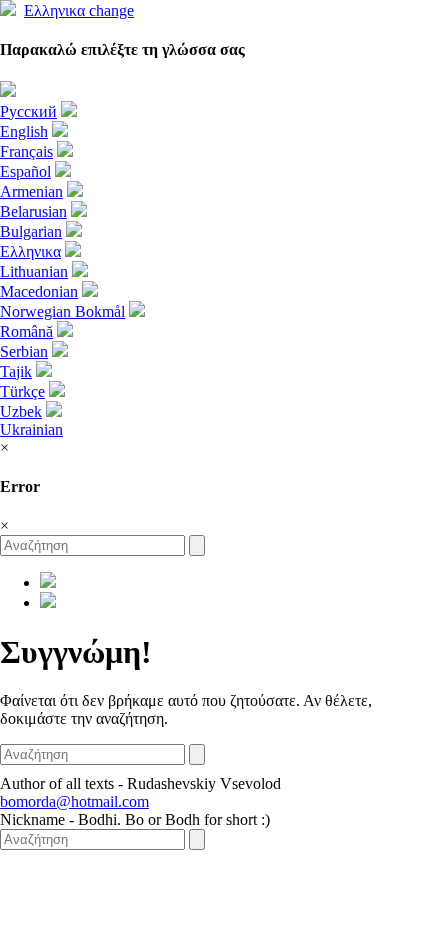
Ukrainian (31, 429)
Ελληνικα (79, 10)
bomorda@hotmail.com (74, 801)
